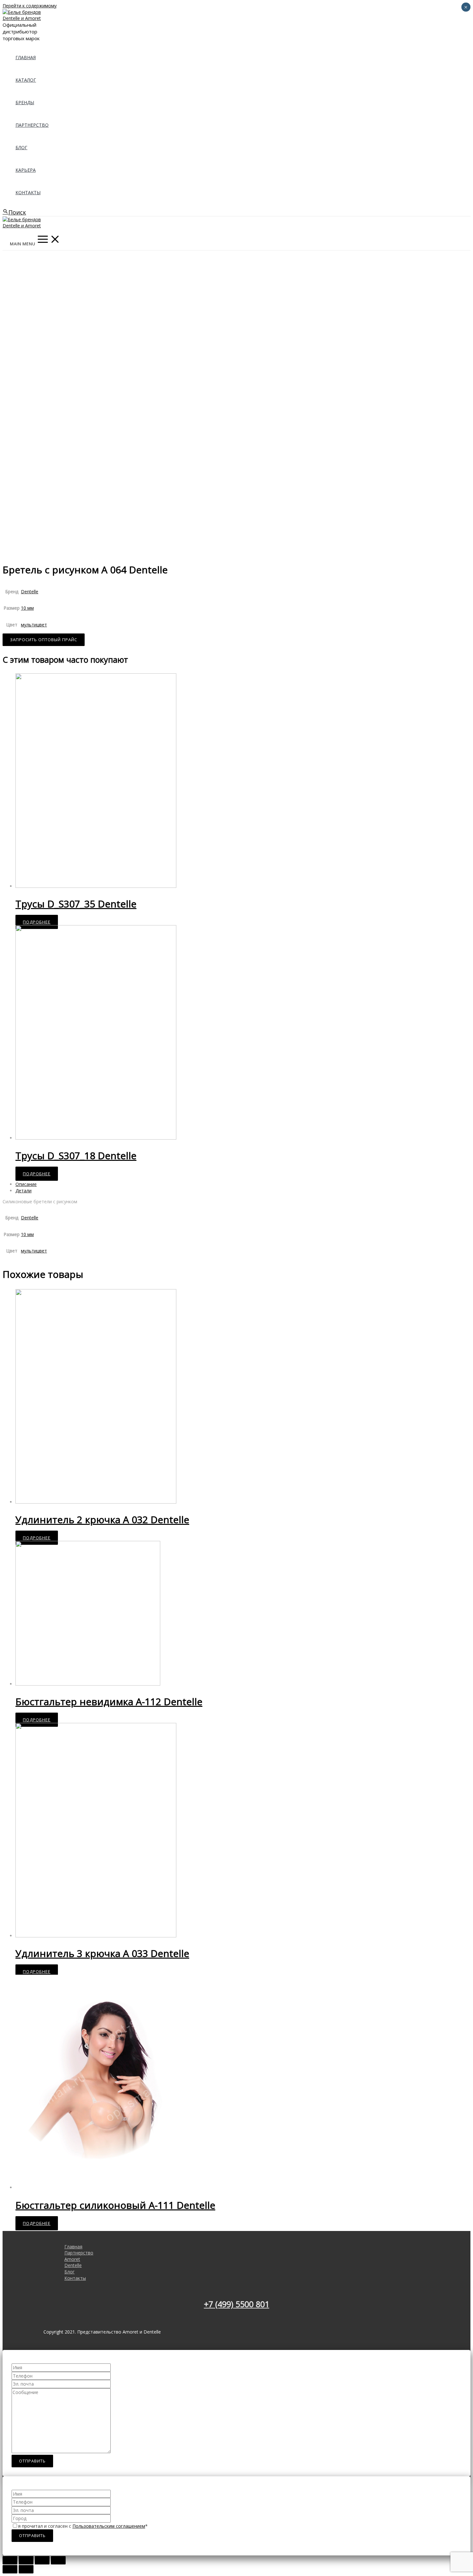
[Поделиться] (26, 2560)
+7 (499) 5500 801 (237, 2304)
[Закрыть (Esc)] (10, 2560)
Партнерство (32, 125)
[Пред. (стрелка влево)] (10, 2569)
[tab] (209, 1184)
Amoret (72, 2259)
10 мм (27, 608)
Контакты (28, 192)
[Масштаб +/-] (58, 2560)
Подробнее (37, 922)
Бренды (25, 102)
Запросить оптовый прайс (44, 640)
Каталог (26, 80)
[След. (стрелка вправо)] (26, 2569)
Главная (26, 57)
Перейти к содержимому (30, 6)
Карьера (26, 170)
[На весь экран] (42, 2560)
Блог (21, 147)
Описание (26, 1184)
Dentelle (30, 592)
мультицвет (34, 625)
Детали (23, 1191)
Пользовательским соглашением (109, 2526)
